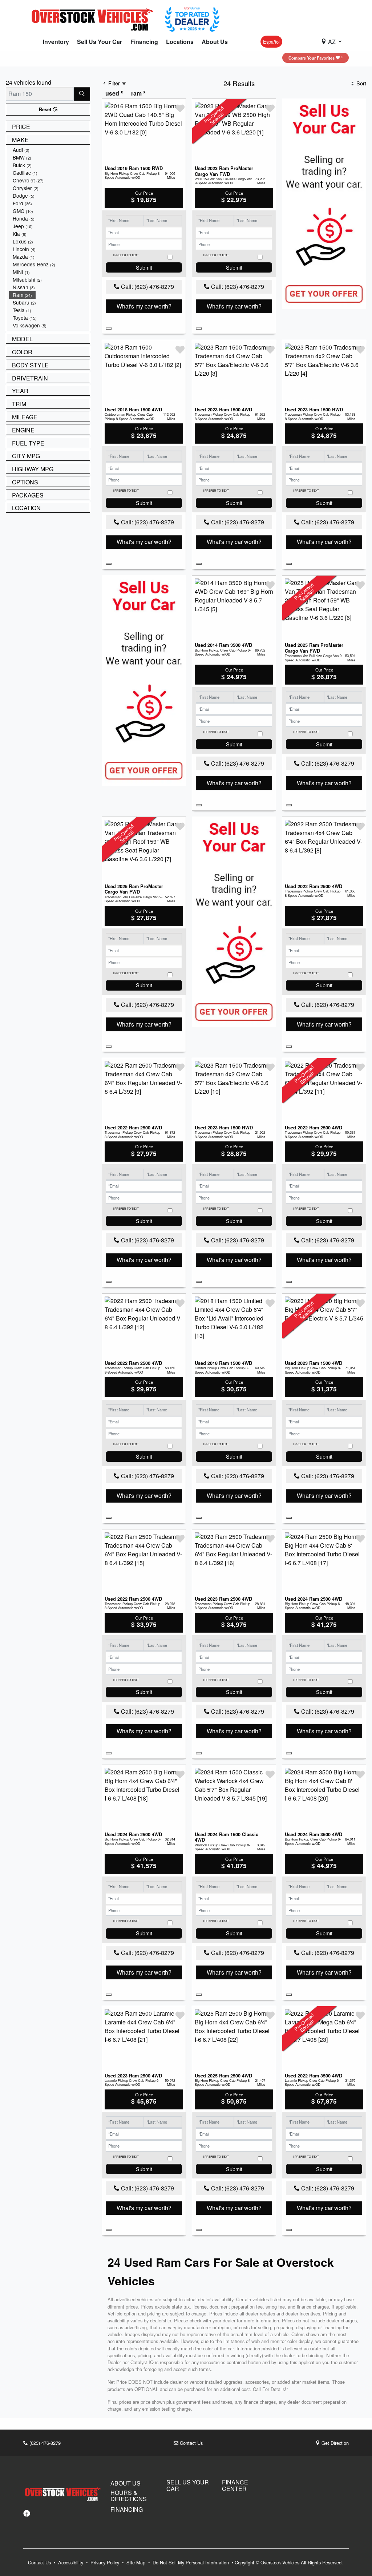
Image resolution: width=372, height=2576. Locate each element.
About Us (126, 2483)
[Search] (82, 94)
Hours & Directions (129, 2496)
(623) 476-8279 (44, 2443)
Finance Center (235, 2485)
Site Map (137, 2562)
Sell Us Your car (188, 2485)
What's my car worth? (144, 306)
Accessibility (71, 2562)
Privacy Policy (106, 2562)
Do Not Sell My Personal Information (191, 2562)
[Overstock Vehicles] (94, 18)
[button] (56, 42)
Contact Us (191, 2443)
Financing (127, 2510)
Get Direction (334, 2443)
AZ (332, 42)
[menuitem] (49, 150)
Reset (46, 109)
